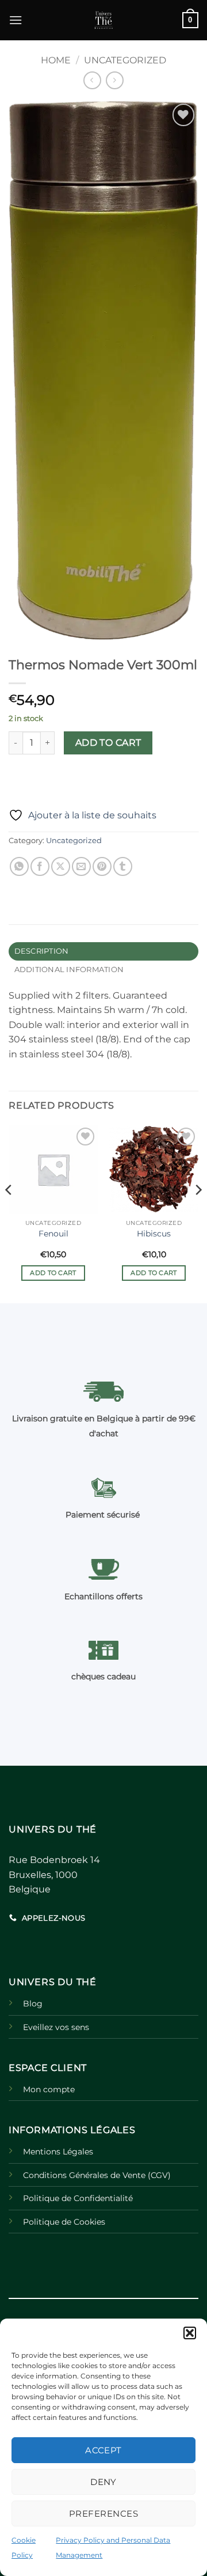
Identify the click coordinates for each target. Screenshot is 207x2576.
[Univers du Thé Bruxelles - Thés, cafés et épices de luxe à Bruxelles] (103, 20)
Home (56, 60)
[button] (190, 2333)
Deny (103, 2482)
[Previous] (9, 1213)
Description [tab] (42, 951)
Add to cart (108, 743)
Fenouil (53, 1234)
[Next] (198, 1213)
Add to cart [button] (53, 1273)
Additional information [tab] (69, 970)
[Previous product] (115, 80)
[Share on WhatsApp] (19, 866)
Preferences (103, 2514)
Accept (103, 2450)
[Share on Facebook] (40, 866)
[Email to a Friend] (81, 866)
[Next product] (92, 80)
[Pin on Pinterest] (102, 866)
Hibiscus (154, 1234)
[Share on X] (61, 866)
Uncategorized (125, 60)
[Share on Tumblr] (123, 866)
